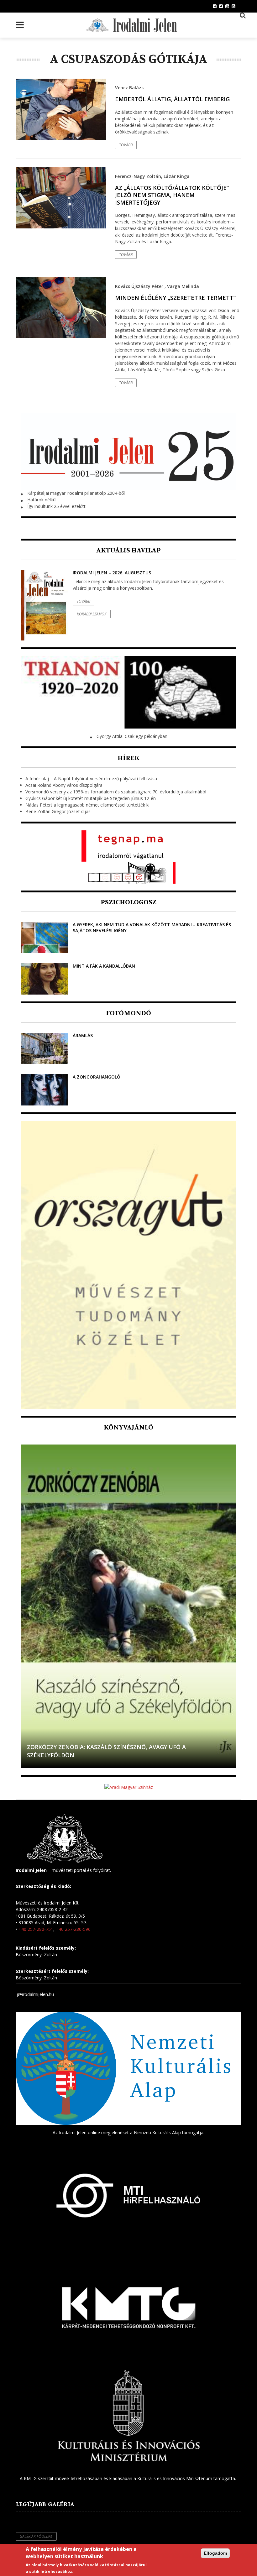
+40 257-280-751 (36, 1929)
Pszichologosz (128, 902)
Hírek (128, 758)
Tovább (126, 145)
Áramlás (83, 1035)
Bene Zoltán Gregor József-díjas (58, 811)
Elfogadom (215, 2553)
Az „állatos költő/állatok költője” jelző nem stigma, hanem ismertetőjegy (172, 195)
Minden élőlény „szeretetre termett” (175, 298)
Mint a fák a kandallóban (104, 966)
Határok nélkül (42, 500)
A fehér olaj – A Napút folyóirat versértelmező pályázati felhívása (91, 779)
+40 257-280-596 (73, 1929)
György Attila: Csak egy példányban (132, 736)
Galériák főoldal (36, 2536)
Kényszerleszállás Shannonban (78, 1755)
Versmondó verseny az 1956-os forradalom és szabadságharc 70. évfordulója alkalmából (116, 792)
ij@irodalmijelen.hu (35, 1994)
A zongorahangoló (97, 1077)
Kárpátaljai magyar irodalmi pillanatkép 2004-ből (76, 493)
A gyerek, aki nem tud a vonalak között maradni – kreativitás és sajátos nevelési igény (152, 927)
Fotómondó (128, 1013)
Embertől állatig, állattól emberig (172, 99)
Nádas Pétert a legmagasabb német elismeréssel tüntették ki (87, 805)
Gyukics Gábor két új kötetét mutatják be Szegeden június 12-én (91, 798)
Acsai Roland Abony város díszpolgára (64, 785)
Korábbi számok (92, 614)
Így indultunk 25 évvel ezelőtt (56, 506)
